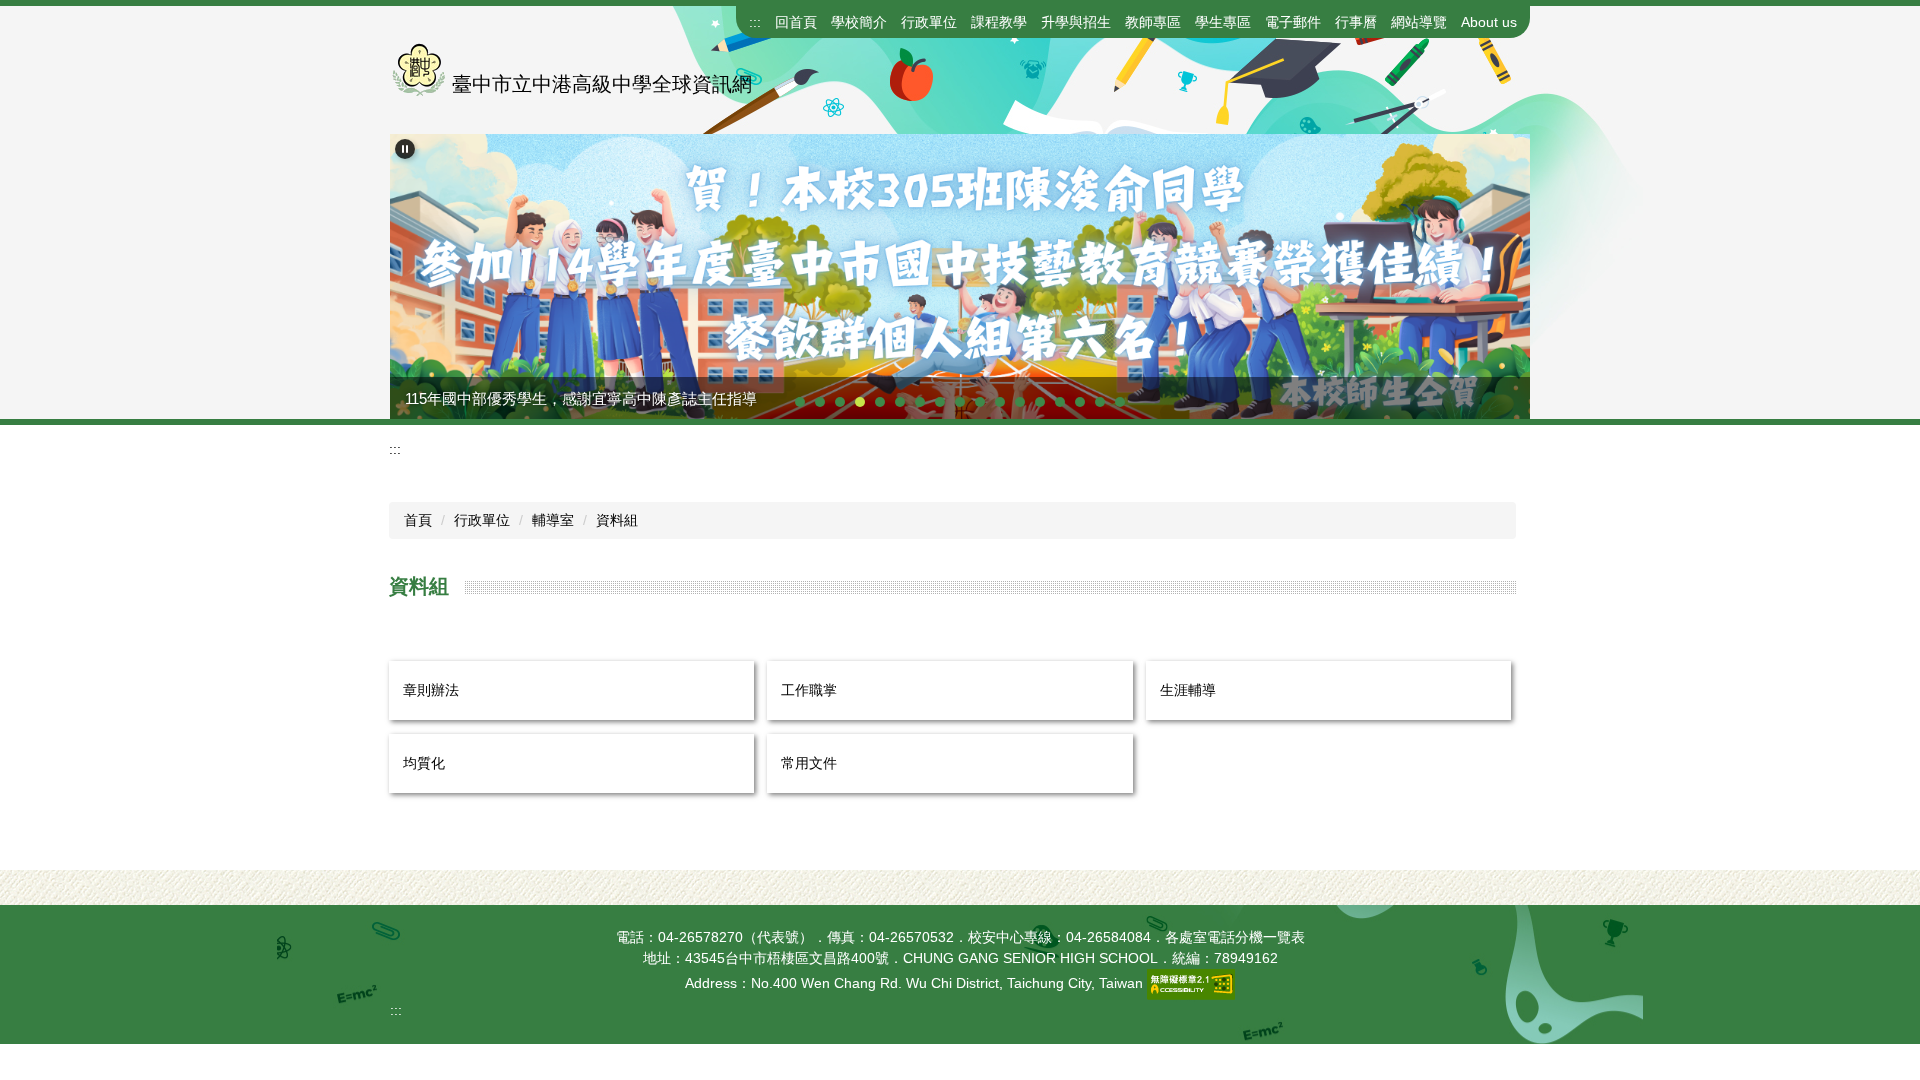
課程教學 (999, 22)
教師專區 (1153, 22)
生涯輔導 (1188, 690)
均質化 (424, 763)
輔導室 (553, 520)
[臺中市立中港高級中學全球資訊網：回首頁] (418, 70)
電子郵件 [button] (1293, 22)
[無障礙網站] (1191, 984)
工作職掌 (809, 690)
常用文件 (809, 763)
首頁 (418, 520)
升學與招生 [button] (1076, 22)
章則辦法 (431, 690)
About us (1489, 22)
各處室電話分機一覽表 (1235, 937)
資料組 (617, 520)
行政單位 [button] (929, 22)
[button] (405, 149)
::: (755, 22)
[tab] (800, 402)
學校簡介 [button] (859, 22)
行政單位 (482, 520)
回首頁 (796, 22)
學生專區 (1223, 22)
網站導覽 (1419, 22)
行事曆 (1356, 22)
